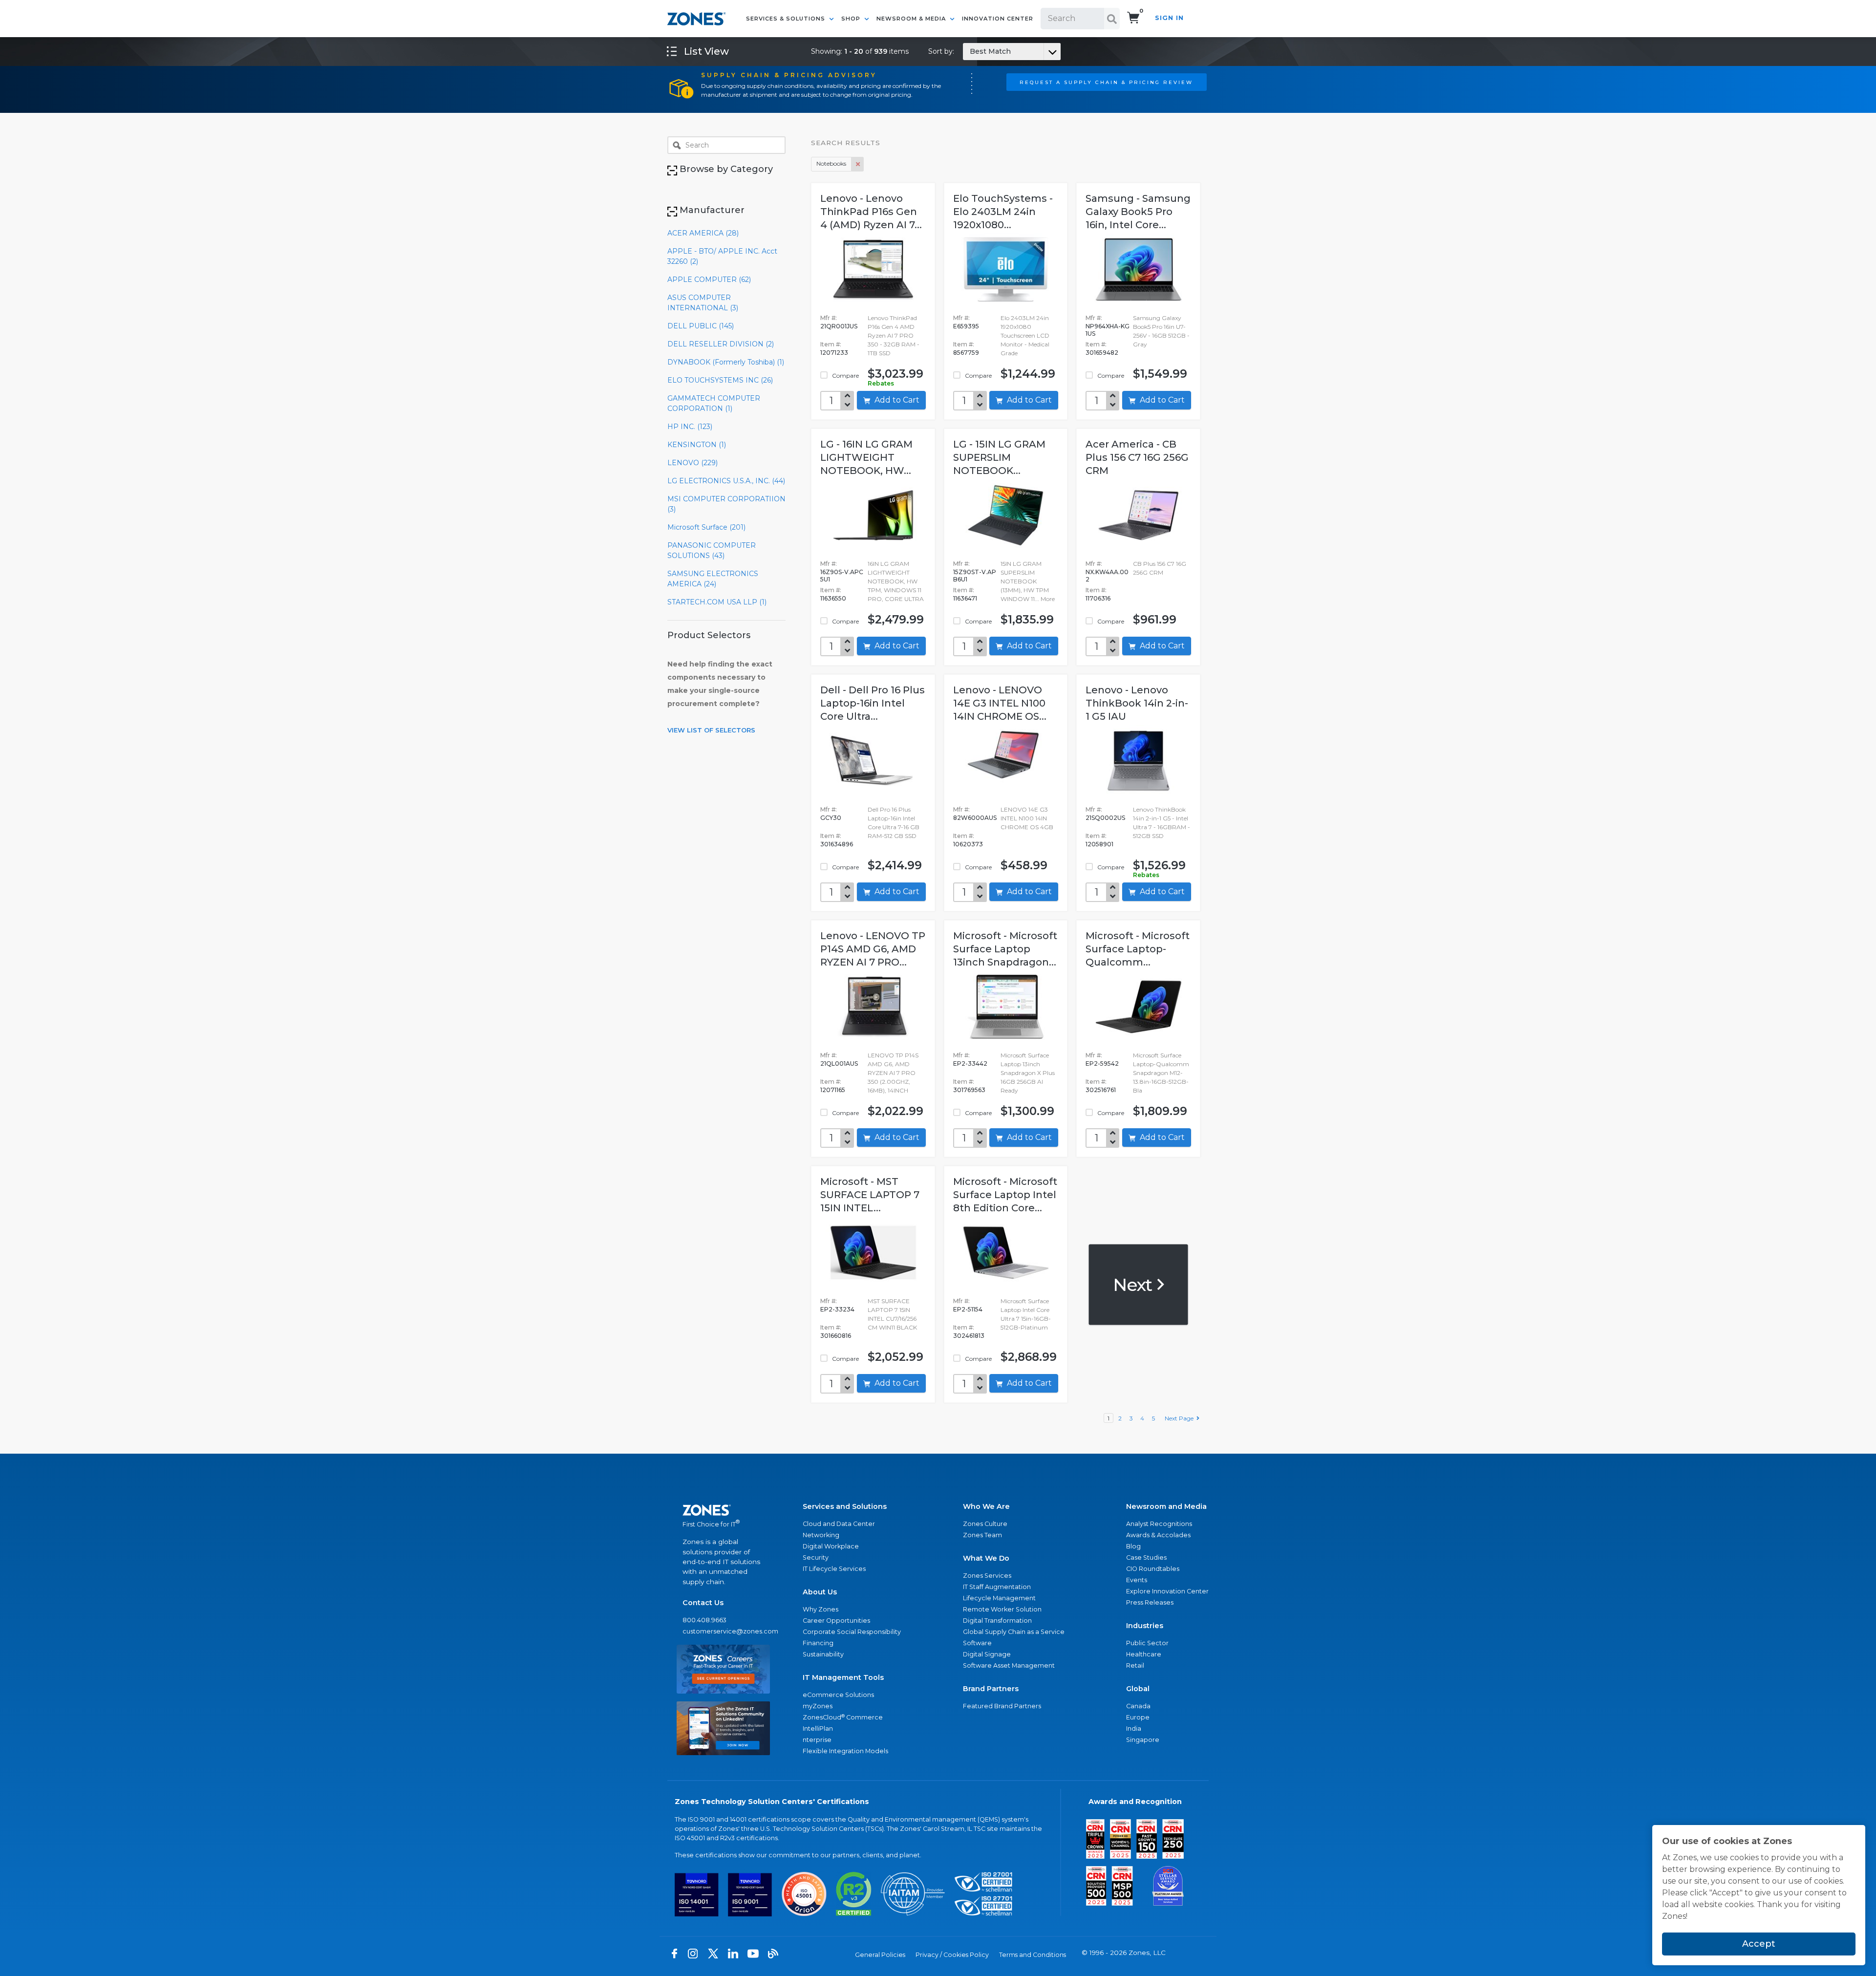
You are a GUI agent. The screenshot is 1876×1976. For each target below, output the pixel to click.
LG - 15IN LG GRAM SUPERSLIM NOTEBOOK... (999, 457)
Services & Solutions (787, 19)
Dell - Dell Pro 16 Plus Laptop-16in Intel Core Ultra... (873, 703)
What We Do (986, 1558)
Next (1134, 1284)
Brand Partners (991, 1689)
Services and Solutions (845, 1506)
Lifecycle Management (999, 1598)
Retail (1135, 1665)
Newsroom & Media (912, 19)
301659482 (1102, 353)
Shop (852, 19)
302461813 (969, 1336)
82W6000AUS (975, 818)
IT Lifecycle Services (834, 1569)
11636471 (965, 598)
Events (1137, 1580)
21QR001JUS (839, 326)
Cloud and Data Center (839, 1524)
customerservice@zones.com (723, 1631)
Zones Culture (985, 1524)
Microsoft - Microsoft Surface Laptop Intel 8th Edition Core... (1005, 1195)
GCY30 (831, 818)
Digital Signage (987, 1654)
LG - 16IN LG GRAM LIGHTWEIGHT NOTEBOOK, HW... (866, 457)
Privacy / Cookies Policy (952, 1955)
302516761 (1101, 1090)
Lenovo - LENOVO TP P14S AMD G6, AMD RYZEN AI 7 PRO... (873, 949)
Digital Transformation (997, 1621)
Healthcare (1144, 1654)
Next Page (1181, 1418)
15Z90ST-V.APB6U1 (975, 576)
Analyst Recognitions (1159, 1524)
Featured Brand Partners (1002, 1706)
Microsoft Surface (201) (706, 527)
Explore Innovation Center (1167, 1591)
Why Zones (821, 1609)
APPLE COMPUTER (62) (709, 279)
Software (977, 1643)
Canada (1138, 1706)
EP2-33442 (970, 1063)
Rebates (881, 383)
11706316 (1098, 598)
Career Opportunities (836, 1621)
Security (816, 1557)
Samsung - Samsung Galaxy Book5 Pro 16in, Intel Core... (1138, 212)
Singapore (1143, 1740)
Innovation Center (998, 19)
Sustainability (823, 1654)
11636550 (833, 598)
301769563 (969, 1090)
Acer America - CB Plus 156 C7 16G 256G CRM (1137, 457)
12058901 (1099, 844)
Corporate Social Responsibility (852, 1632)
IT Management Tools (843, 1677)
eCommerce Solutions (838, 1695)
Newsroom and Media (1166, 1506)
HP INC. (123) (690, 427)
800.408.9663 (704, 1620)
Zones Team (982, 1535)
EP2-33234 (837, 1309)
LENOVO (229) (693, 463)
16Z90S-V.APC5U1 (842, 576)
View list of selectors (711, 730)
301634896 (837, 844)
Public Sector (1147, 1643)
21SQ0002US (1105, 818)
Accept (1759, 1944)
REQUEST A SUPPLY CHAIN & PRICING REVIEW (1106, 82)
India (1134, 1729)
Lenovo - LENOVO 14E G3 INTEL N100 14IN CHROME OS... (1000, 703)
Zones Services (987, 1576)
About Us (820, 1592)
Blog (1133, 1546)
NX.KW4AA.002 (1107, 576)
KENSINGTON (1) (697, 445)
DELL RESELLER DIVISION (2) (721, 344)
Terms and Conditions (1033, 1955)
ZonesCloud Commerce (843, 1717)
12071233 (834, 353)
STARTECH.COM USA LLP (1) (717, 602)
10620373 (968, 844)
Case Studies (1146, 1557)
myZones (818, 1706)
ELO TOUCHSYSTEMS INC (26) (720, 380)
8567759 (966, 353)
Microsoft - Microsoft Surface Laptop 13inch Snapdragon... (1005, 949)
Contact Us (703, 1603)
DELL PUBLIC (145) (701, 326)
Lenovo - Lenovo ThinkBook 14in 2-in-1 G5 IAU (1137, 703)
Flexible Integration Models (845, 1751)
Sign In (1169, 18)
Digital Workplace (831, 1546)
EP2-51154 (968, 1309)
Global (1138, 1689)
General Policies (880, 1955)
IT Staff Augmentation (997, 1587)
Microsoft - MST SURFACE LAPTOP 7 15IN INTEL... (870, 1195)
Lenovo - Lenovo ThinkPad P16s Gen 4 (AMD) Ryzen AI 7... (871, 212)
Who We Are (986, 1506)
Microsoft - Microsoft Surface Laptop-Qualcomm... (1138, 949)
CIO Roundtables (1153, 1569)
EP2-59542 (1102, 1063)
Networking (821, 1535)
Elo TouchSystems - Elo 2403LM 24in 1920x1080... (1003, 212)
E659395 (966, 326)
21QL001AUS (839, 1063)
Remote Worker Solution (1002, 1609)
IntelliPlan (818, 1729)
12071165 (833, 1090)
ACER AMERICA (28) (703, 233)
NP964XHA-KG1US (1108, 330)
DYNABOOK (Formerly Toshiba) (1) (726, 362)
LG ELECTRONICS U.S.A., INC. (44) (726, 481)
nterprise (817, 1740)
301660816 (836, 1336)
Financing (818, 1643)
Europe (1138, 1717)
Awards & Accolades (1158, 1535)
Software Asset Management (1009, 1665)
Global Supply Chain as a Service (1014, 1632)
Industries (1145, 1626)
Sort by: (970, 51)
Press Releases (1150, 1602)
